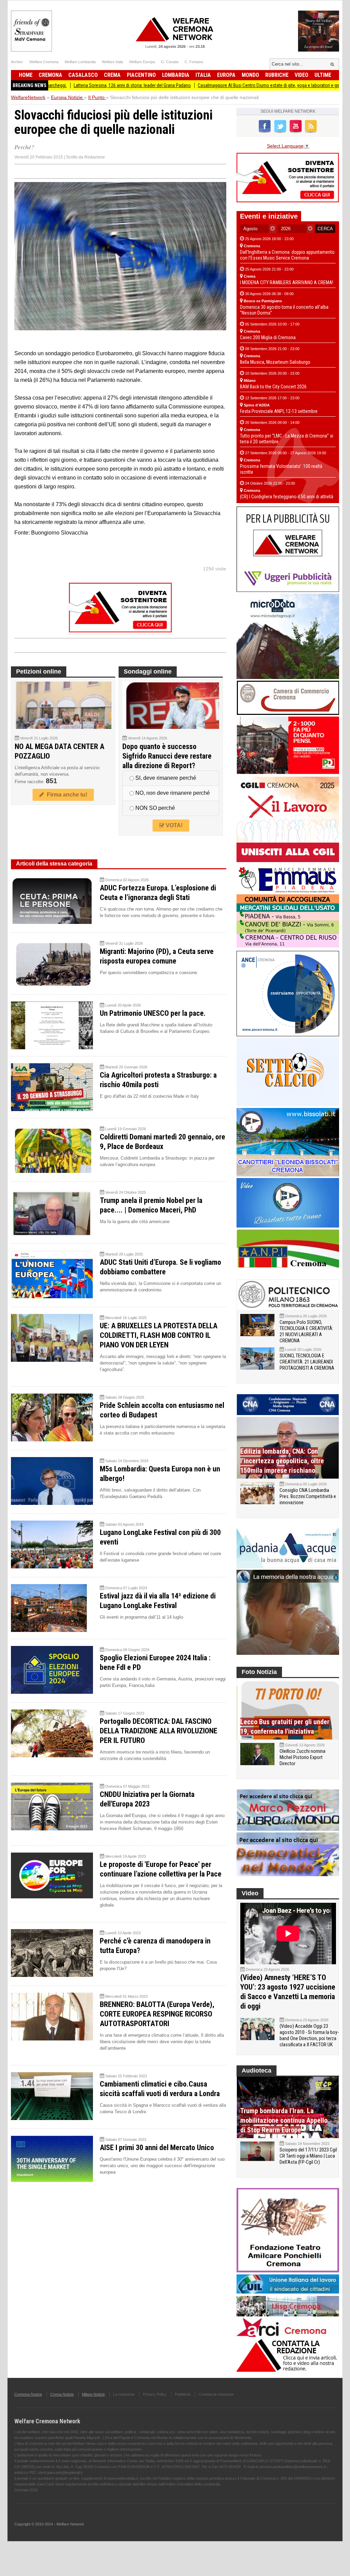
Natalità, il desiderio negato (319, 85)
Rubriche (277, 75)
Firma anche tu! (66, 795)
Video (301, 75)
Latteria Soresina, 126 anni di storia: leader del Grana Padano (68, 85)
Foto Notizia (259, 1672)
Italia (203, 75)
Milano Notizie (93, 2394)
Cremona (50, 75)
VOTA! (173, 825)
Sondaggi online (148, 671)
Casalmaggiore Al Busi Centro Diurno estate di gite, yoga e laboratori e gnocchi (210, 85)
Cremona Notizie (28, 2394)
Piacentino (141, 75)
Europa (226, 75)
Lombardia (176, 75)
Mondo (250, 75)
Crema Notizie (62, 2394)
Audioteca (257, 2071)
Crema (112, 75)
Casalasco (83, 75)
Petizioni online (39, 671)
